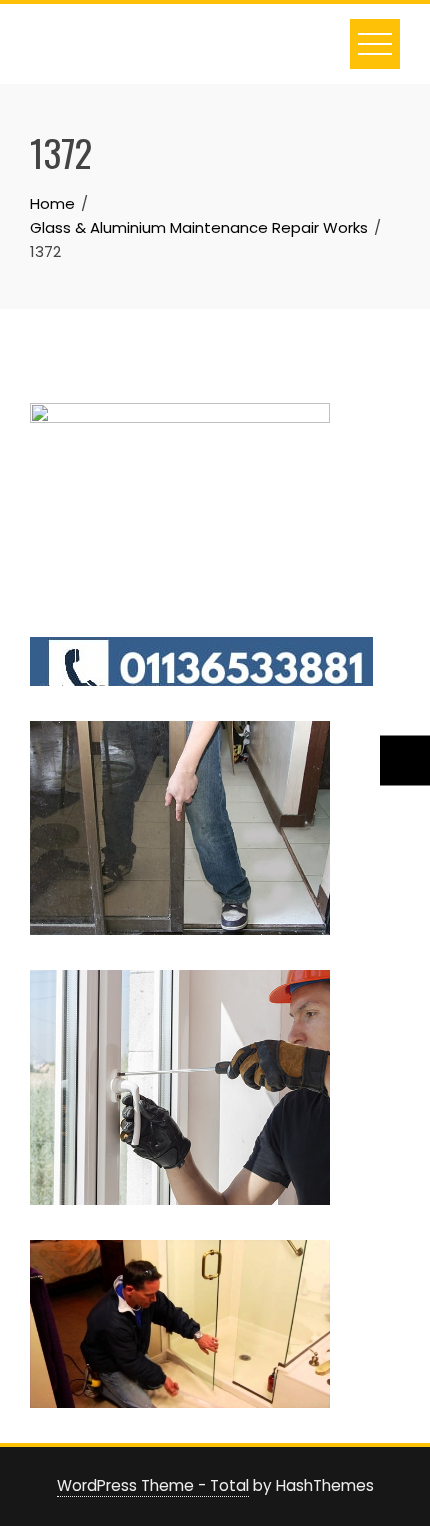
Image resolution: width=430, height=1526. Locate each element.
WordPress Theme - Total (153, 1485)
